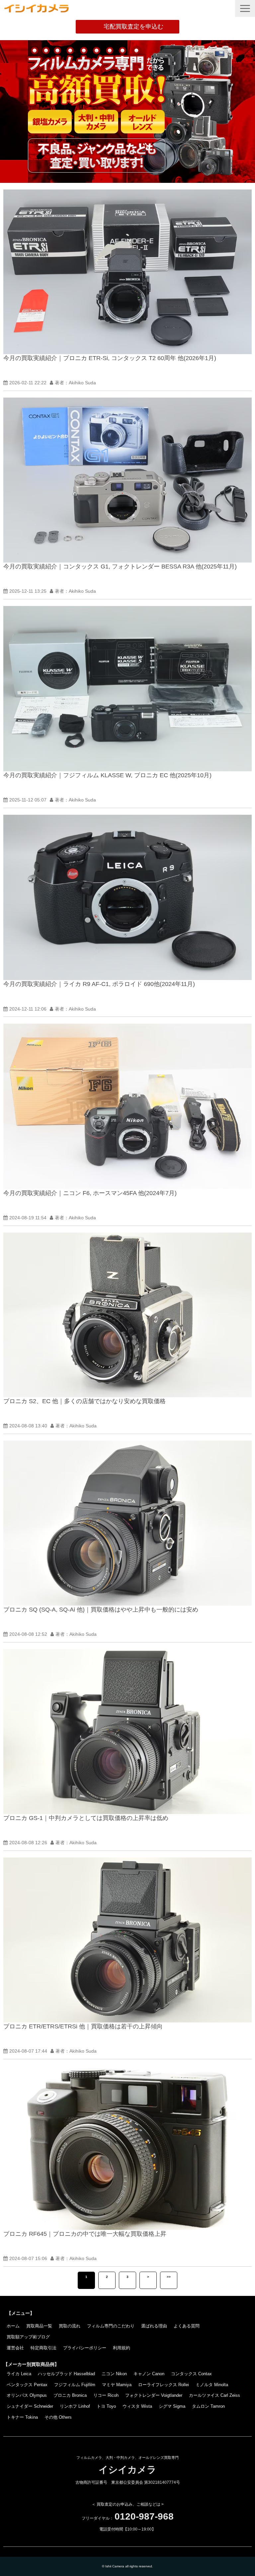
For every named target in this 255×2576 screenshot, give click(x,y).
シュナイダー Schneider (30, 2406)
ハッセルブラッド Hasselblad (66, 2374)
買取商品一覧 (39, 2326)
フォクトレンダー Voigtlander (154, 2395)
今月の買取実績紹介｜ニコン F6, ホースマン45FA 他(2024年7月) (90, 1193)
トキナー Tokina (22, 2417)
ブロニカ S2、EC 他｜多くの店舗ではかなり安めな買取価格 (85, 1401)
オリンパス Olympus (27, 2395)
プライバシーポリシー (85, 2348)
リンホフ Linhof (75, 2406)
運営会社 (15, 2348)
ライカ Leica (19, 2374)
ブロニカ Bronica (70, 2395)
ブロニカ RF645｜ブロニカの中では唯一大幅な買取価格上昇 (85, 2234)
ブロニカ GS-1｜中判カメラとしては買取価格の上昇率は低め (86, 1818)
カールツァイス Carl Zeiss (214, 2395)
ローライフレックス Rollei (164, 2385)
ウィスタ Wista (137, 2406)
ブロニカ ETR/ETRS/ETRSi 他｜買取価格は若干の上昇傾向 (83, 2026)
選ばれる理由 (154, 2326)
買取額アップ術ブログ (28, 2337)
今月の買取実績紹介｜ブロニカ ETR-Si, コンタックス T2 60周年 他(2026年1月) (110, 358)
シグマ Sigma (172, 2406)
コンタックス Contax (191, 2374)
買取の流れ (70, 2326)
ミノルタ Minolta (212, 2385)
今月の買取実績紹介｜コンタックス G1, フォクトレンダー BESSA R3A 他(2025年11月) (120, 567)
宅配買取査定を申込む (133, 27)
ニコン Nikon (114, 2374)
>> (169, 2277)
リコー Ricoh (106, 2395)
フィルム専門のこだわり (111, 2326)
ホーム (13, 2326)
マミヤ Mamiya (117, 2385)
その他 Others (58, 2417)
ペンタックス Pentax (27, 2385)
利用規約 (122, 2348)
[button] (245, 8)
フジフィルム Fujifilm (75, 2385)
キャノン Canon (149, 2374)
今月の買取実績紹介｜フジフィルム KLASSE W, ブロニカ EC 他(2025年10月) (107, 775)
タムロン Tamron (208, 2406)
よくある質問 (187, 2326)
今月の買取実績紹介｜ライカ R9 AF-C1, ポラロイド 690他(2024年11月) (99, 984)
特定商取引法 (43, 2348)
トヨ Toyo (106, 2406)
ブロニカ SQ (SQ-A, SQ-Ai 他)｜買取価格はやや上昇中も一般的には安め (101, 1610)
